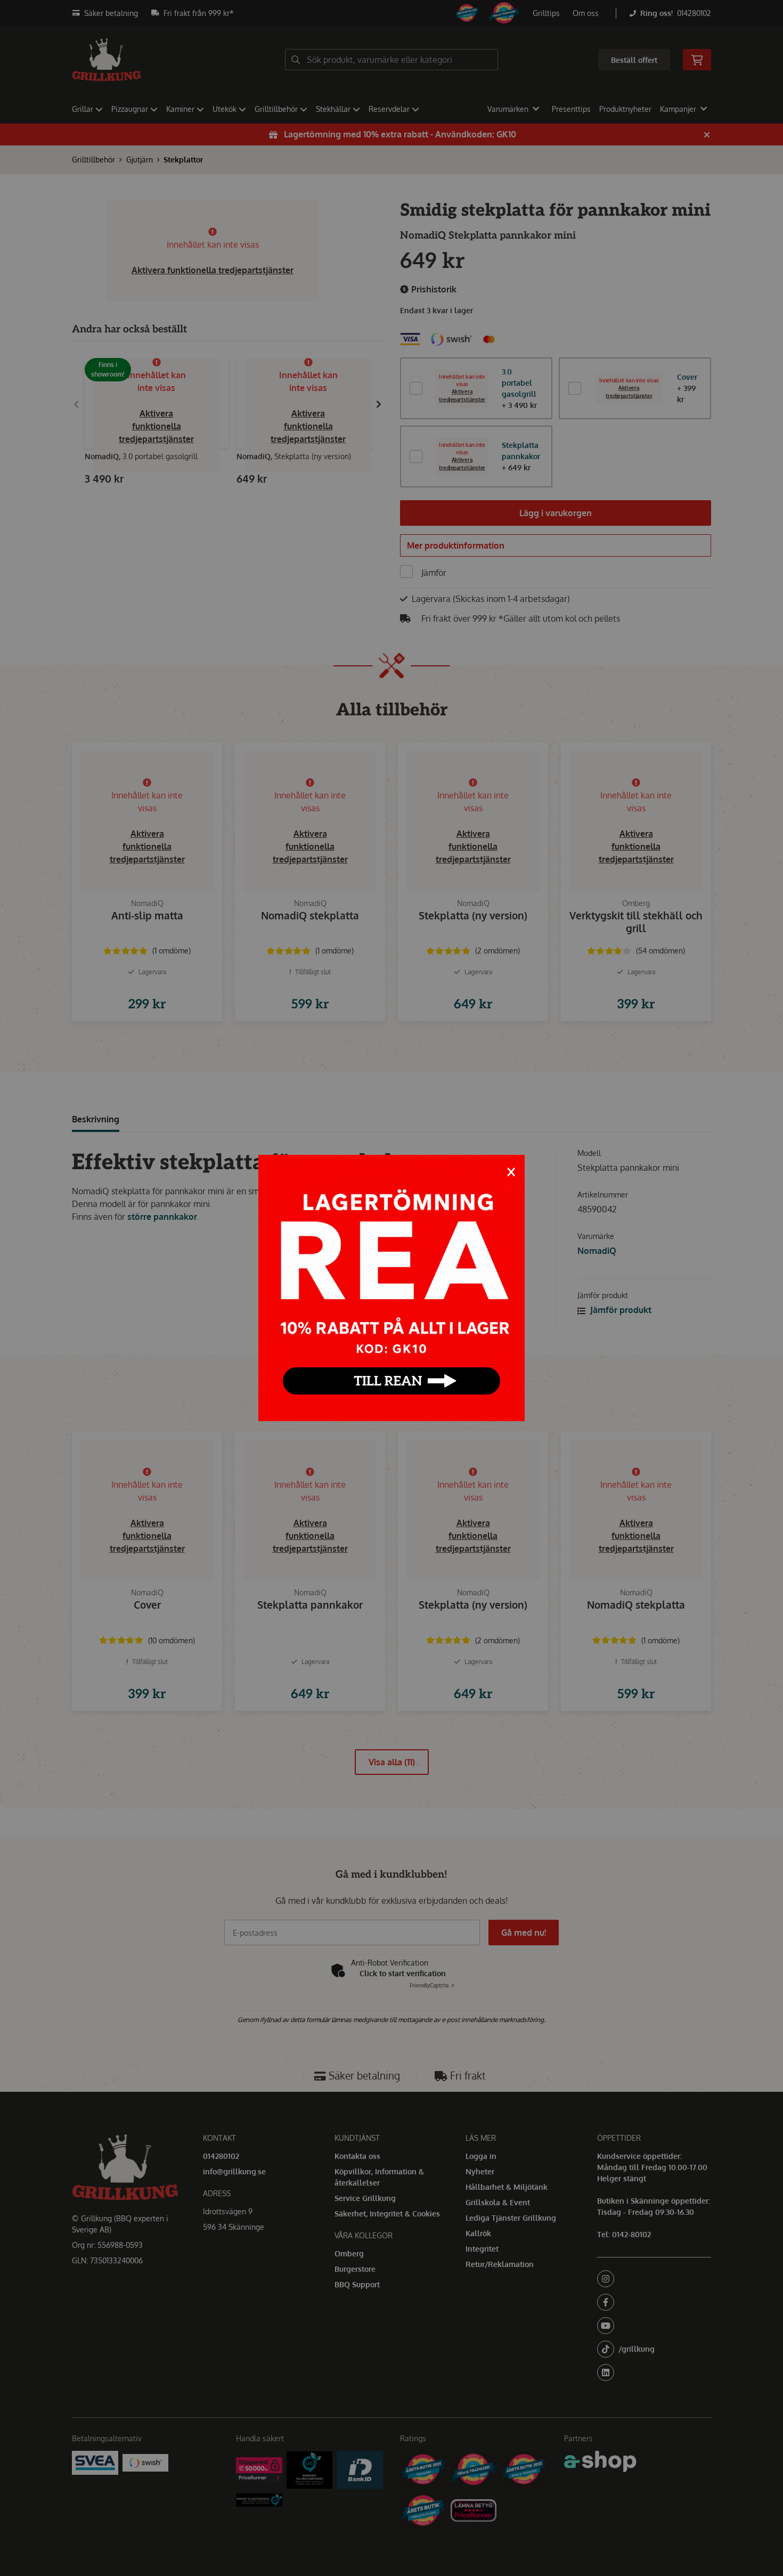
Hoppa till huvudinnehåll (387, 14)
